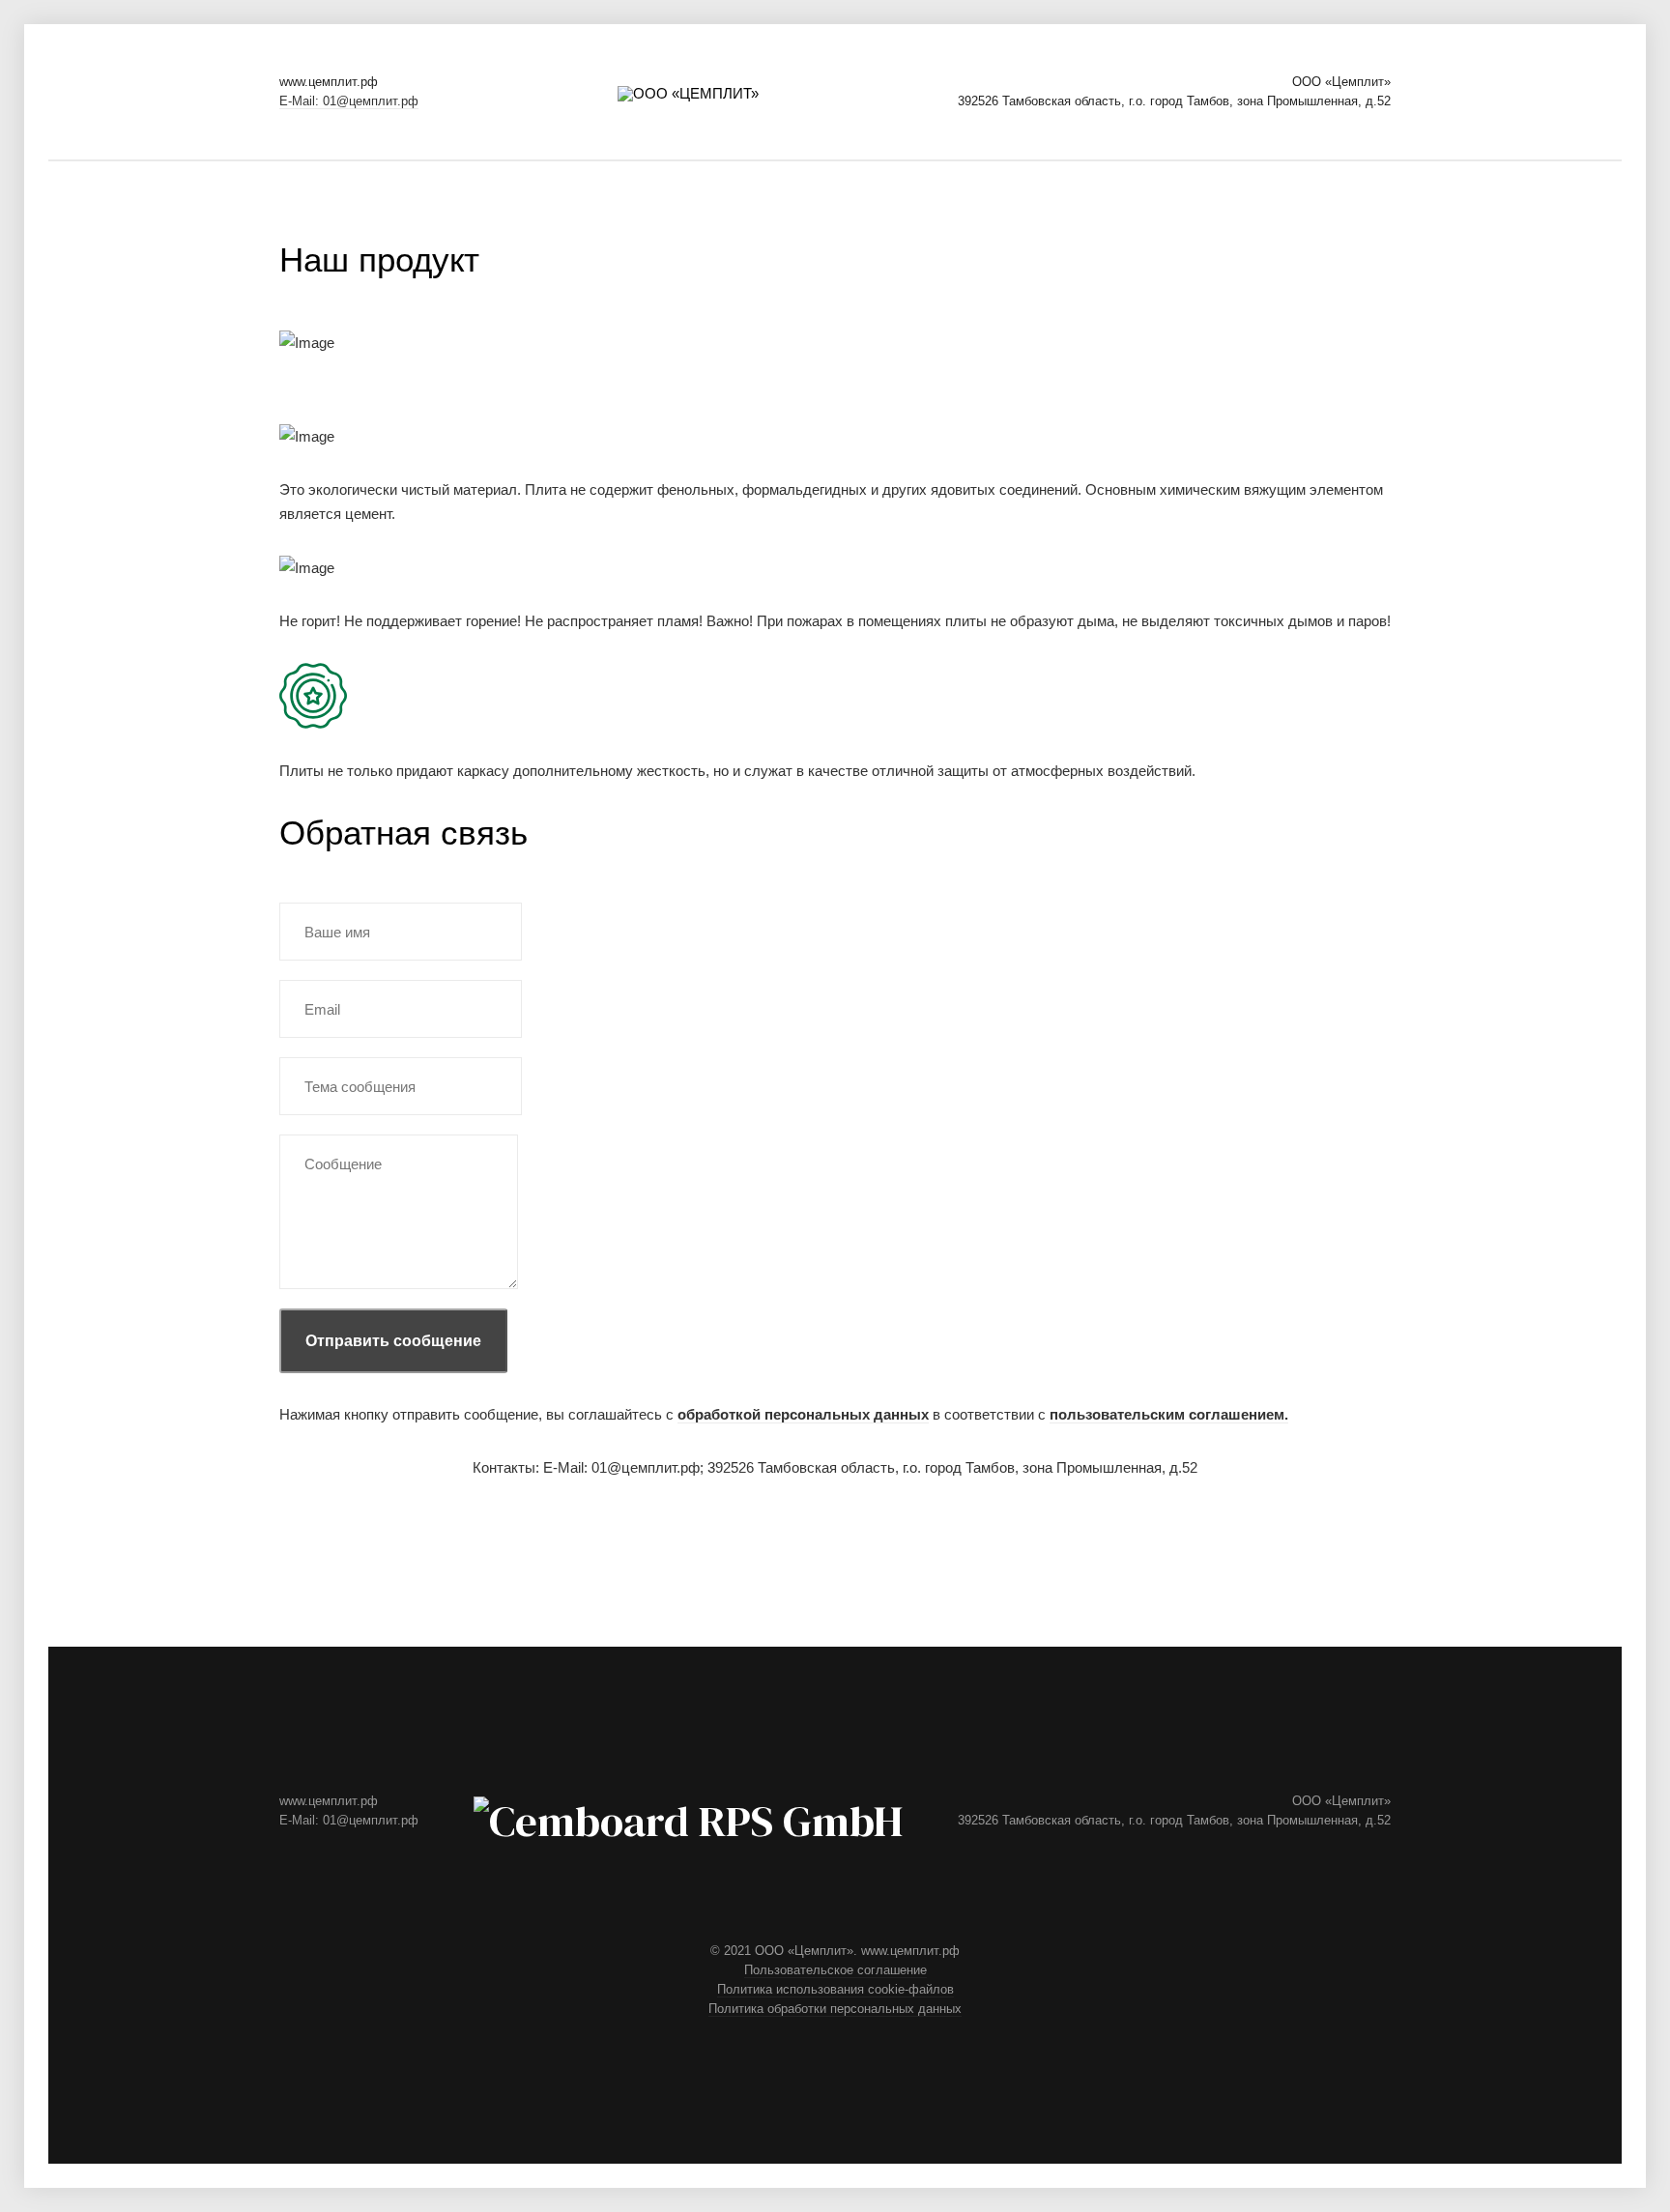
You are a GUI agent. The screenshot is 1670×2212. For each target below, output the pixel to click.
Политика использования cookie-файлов (835, 1989)
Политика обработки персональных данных (835, 2009)
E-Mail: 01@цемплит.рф (349, 101)
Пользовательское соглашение (835, 1970)
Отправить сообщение (393, 1341)
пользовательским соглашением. (1169, 1414)
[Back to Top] (451, 1604)
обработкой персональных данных (803, 1414)
